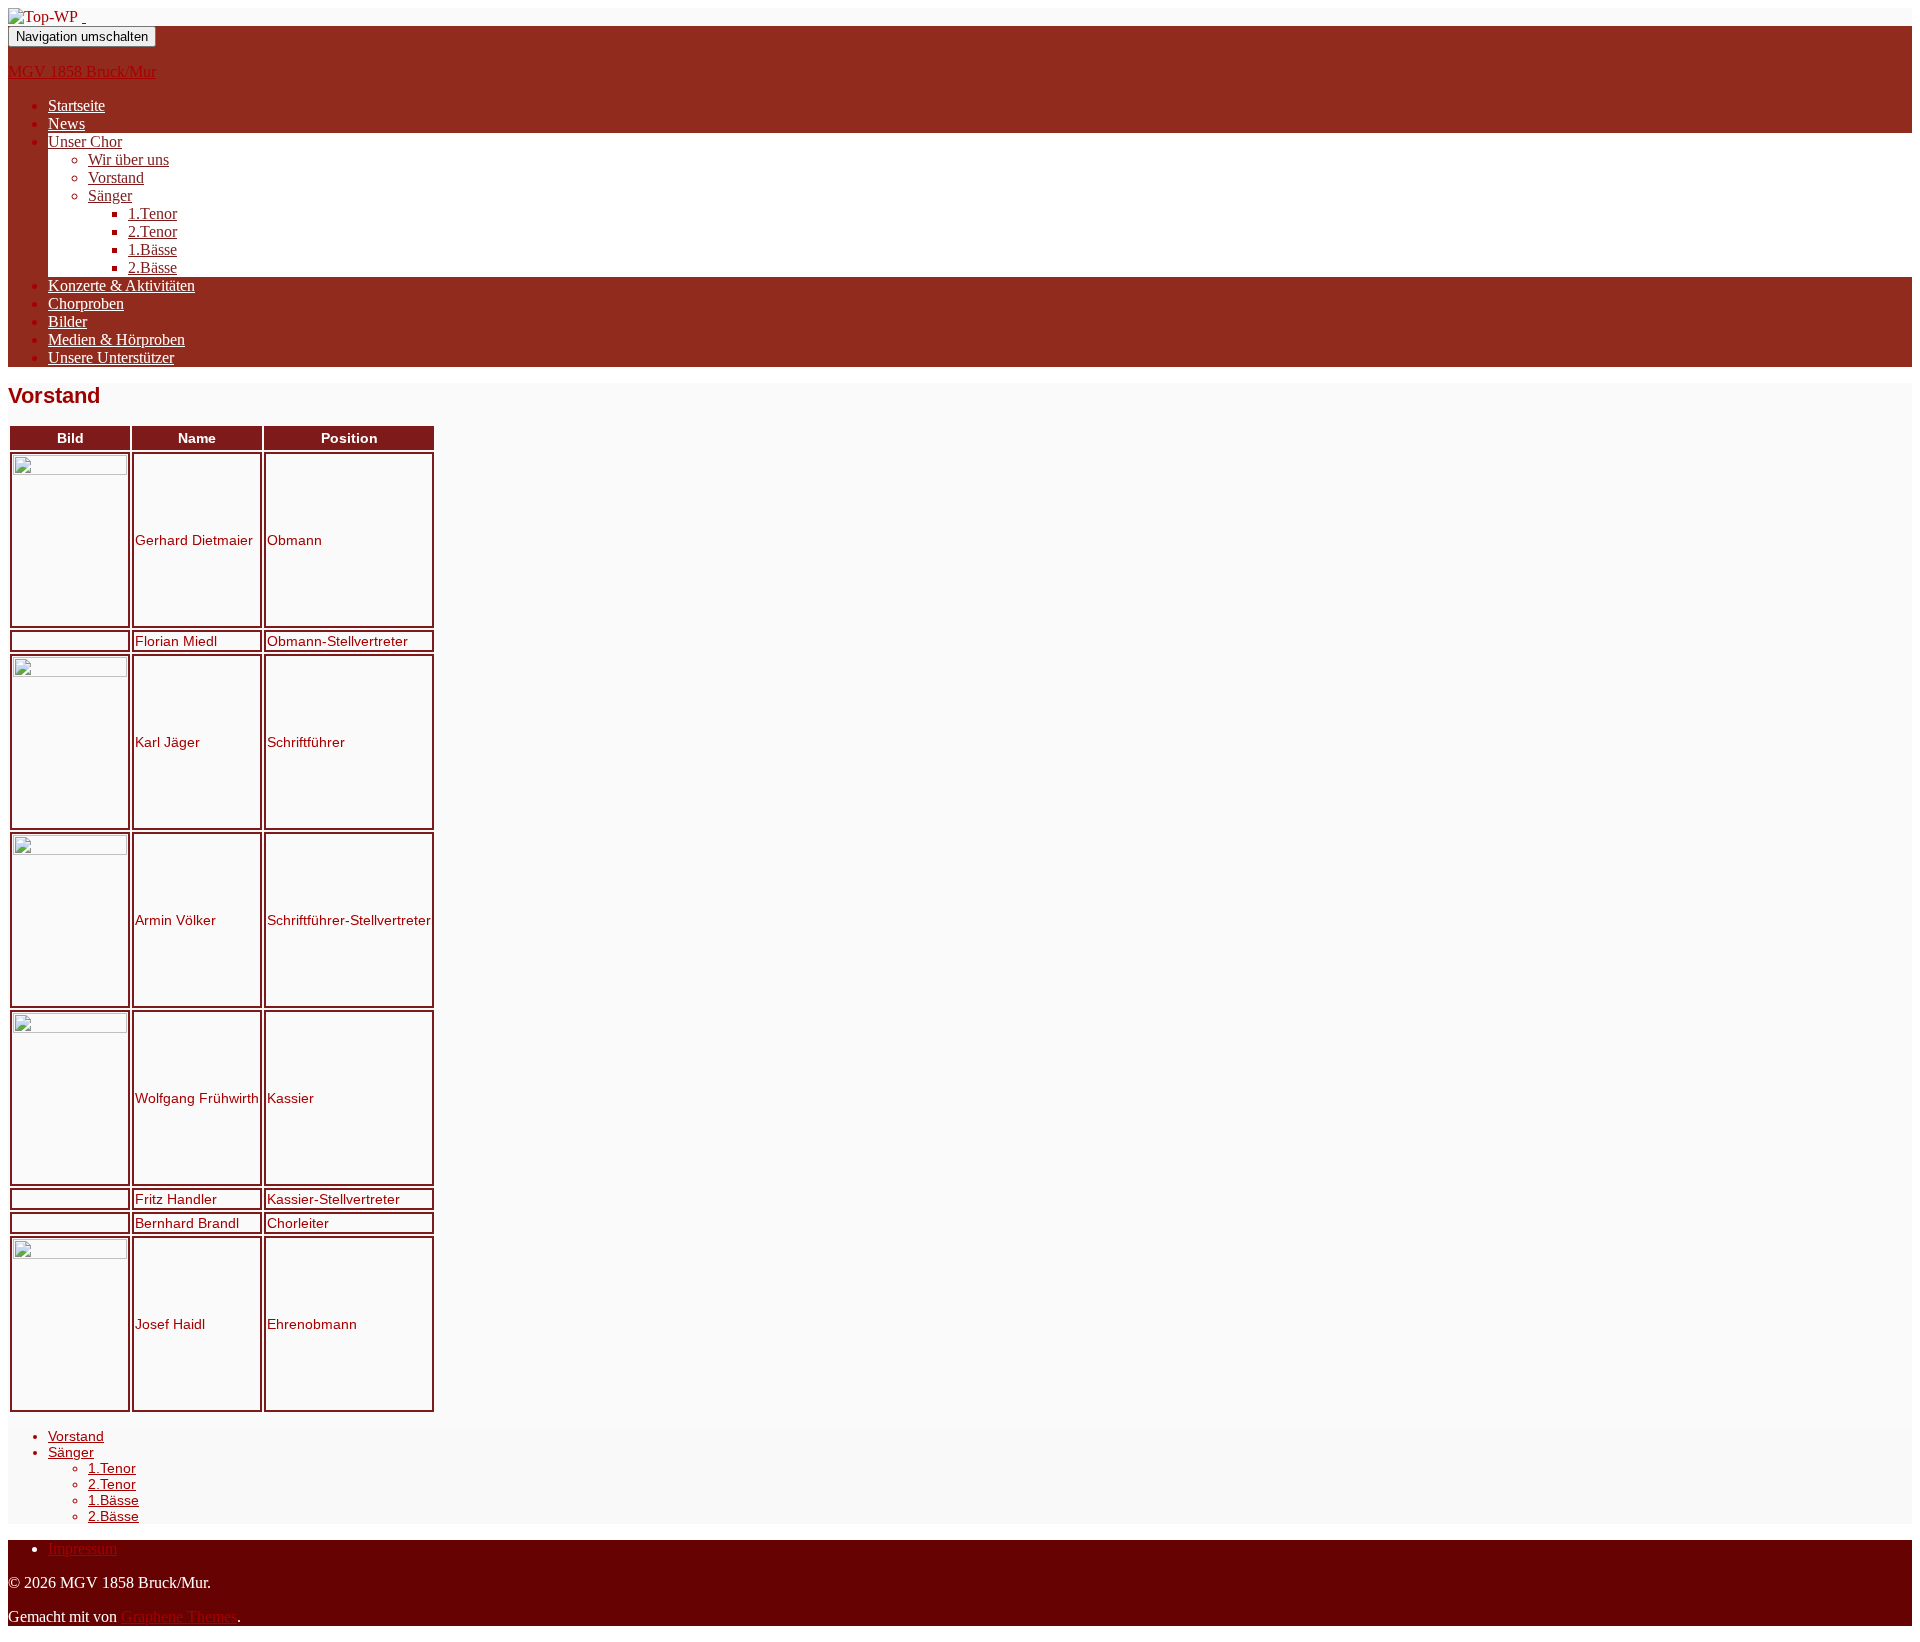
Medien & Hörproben (116, 339)
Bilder (67, 321)
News (66, 123)
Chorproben (86, 303)
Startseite (76, 105)
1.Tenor (152, 213)
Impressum (82, 1548)
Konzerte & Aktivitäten (121, 285)
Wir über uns (128, 159)
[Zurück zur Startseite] (84, 16)
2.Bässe (152, 267)
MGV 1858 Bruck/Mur (82, 71)
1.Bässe (152, 249)
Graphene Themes (179, 1616)
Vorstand (116, 177)
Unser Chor (85, 141)
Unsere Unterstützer (111, 357)
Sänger (110, 195)
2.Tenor (152, 231)
